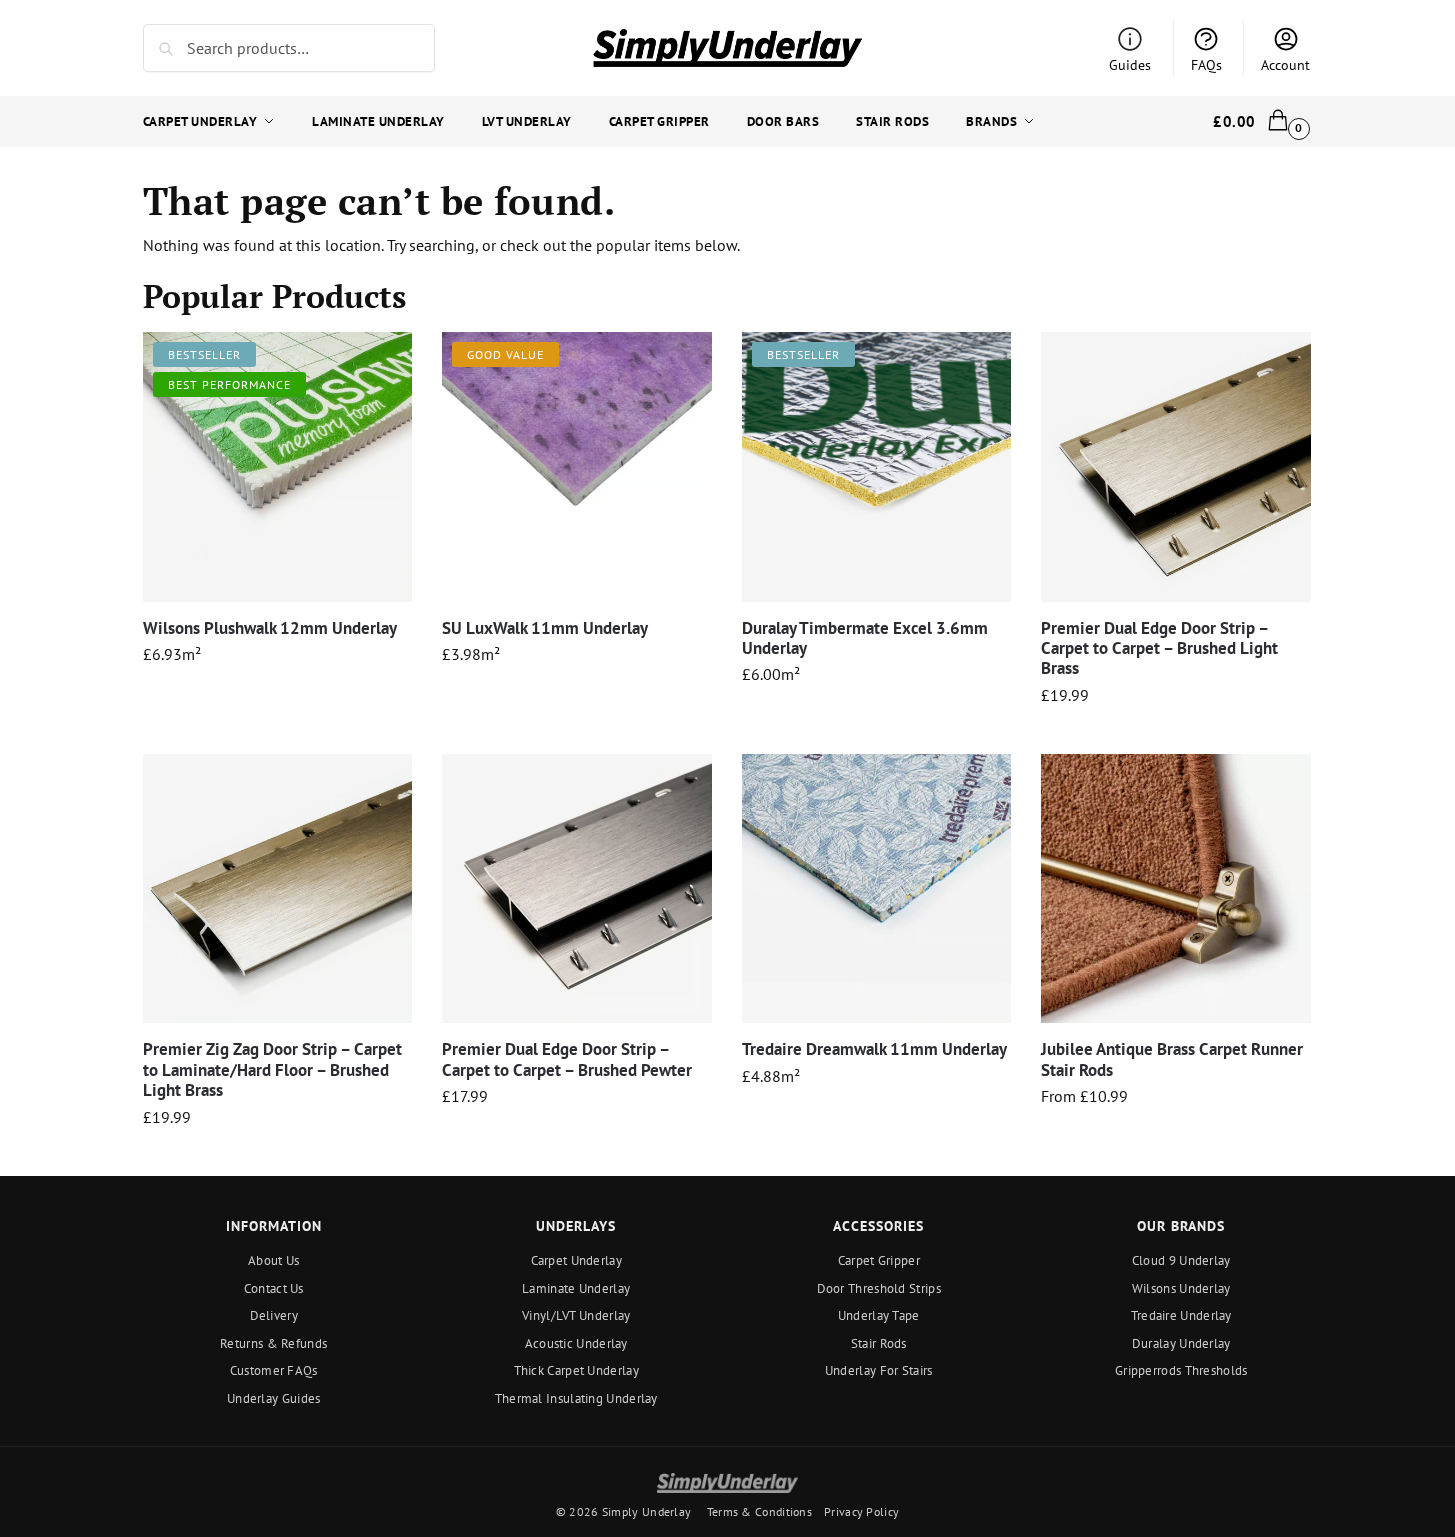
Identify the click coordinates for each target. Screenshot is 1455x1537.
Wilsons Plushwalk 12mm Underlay (270, 628)
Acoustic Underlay (576, 1343)
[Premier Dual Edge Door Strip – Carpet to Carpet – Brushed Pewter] (577, 889)
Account (1285, 65)
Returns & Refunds (273, 1343)
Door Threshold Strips (879, 1288)
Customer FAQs (274, 1370)
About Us (273, 1260)
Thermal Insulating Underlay (576, 1398)
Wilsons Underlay (1181, 1288)
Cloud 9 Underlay (1181, 1260)
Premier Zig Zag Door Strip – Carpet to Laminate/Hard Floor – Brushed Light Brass (272, 1069)
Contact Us (274, 1288)
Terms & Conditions (759, 1511)
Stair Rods (879, 1343)
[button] (1263, 122)
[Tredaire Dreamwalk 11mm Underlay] (877, 889)
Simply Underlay (647, 1511)
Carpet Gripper (879, 1260)
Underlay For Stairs (879, 1370)
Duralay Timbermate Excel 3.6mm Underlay (865, 638)
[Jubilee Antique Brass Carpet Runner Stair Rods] (1176, 889)
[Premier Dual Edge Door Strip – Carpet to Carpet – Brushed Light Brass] (1176, 467)
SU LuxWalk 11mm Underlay (545, 628)
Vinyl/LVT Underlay (576, 1315)
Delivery (274, 1315)
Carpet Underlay (577, 1260)
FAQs (1206, 65)
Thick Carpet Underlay (576, 1370)
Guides (1130, 65)
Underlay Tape (879, 1315)
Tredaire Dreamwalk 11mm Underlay (874, 1049)
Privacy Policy (861, 1511)
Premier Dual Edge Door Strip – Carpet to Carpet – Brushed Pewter (567, 1059)
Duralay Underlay (1181, 1343)
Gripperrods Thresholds (1181, 1370)
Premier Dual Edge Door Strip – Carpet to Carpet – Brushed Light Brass (1159, 648)
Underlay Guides (274, 1398)
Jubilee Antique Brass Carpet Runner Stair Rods (1172, 1059)
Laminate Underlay (576, 1288)
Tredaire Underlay (1181, 1315)
